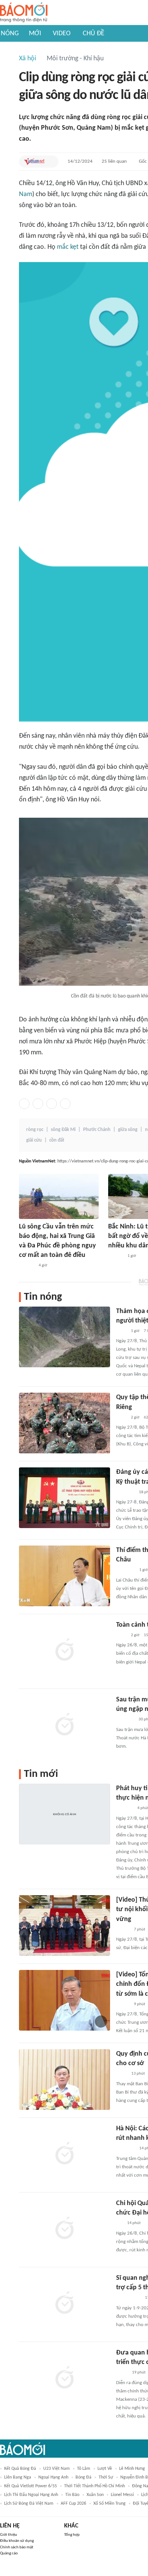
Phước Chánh (97, 1130)
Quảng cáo (9, 2553)
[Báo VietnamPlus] (125, 1571)
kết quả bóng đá (20, 2469)
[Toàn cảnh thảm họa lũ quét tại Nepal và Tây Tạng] (65, 1651)
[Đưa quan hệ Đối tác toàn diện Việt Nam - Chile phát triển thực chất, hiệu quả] (65, 2378)
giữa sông (128, 1130)
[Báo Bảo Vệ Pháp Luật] (121, 2074)
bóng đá (83, 2477)
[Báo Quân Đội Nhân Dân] (125, 1492)
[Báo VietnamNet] (34, 162)
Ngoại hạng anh (53, 2477)
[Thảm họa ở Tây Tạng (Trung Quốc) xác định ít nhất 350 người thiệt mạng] (65, 1337)
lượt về (105, 2469)
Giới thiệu (9, 2535)
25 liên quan (114, 161)
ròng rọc (35, 1130)
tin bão (72, 2495)
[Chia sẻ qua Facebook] (24, 1104)
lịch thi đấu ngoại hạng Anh (31, 2495)
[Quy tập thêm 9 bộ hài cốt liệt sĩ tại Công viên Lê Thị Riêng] (65, 1423)
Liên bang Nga (18, 2477)
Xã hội (28, 59)
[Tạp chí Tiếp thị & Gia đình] (119, 2224)
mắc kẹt (68, 247)
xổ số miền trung (109, 2504)
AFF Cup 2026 (73, 2504)
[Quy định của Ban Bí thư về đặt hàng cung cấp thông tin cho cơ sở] (65, 2080)
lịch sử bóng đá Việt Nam (29, 2504)
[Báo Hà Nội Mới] (27, 1266)
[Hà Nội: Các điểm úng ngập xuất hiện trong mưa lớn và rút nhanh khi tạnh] (65, 2154)
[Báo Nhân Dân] (123, 1930)
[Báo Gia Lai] (128, 2298)
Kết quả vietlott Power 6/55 (31, 2486)
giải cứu (34, 1140)
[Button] (51, 162)
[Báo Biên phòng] (124, 1809)
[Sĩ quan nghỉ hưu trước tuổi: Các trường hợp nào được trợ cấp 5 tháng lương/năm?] (65, 2304)
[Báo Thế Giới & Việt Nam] (122, 2373)
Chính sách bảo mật (17, 2547)
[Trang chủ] (24, 13)
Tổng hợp (72, 2535)
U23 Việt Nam (57, 2469)
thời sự (106, 2477)
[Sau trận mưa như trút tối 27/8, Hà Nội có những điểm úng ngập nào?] (65, 1725)
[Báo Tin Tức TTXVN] (121, 1331)
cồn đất (57, 1140)
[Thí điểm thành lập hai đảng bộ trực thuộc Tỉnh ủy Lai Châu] (65, 1576)
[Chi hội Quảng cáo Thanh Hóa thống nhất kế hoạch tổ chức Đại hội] (65, 2229)
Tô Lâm (84, 2469)
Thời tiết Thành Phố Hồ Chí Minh (94, 2486)
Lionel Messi (122, 2495)
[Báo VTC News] (125, 1720)
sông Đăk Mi (63, 1130)
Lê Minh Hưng (132, 2469)
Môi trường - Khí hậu (75, 59)
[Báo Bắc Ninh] (116, 1256)
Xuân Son (95, 2495)
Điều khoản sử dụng (17, 2541)
